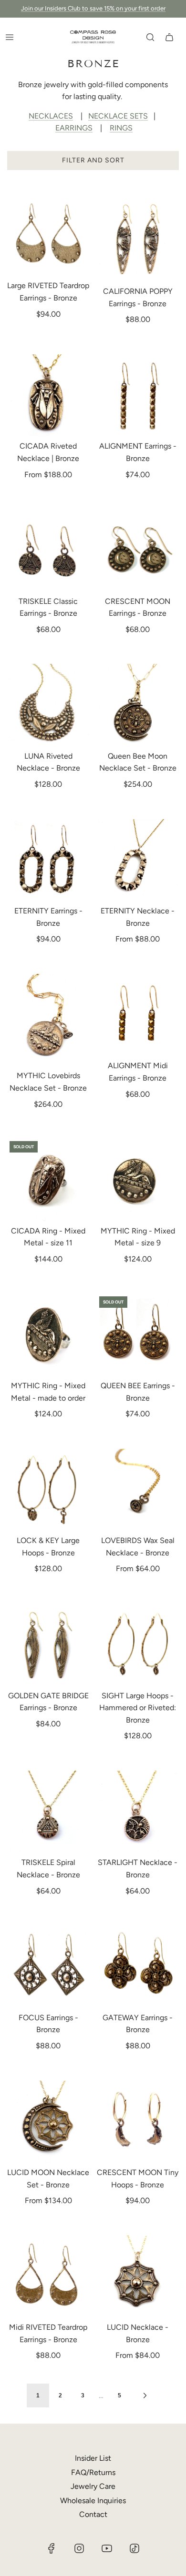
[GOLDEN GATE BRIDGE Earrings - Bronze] (48, 1645)
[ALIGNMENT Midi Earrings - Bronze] (138, 1015)
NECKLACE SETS (118, 116)
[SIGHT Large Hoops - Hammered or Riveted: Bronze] (138, 1645)
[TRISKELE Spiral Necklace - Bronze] (48, 1812)
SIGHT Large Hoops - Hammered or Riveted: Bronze (138, 1708)
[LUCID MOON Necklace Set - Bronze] (48, 2122)
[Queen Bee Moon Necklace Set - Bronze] (138, 705)
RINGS (121, 128)
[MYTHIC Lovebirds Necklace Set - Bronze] (48, 1020)
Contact (93, 2514)
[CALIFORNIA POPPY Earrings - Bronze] (138, 238)
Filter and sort (93, 160)
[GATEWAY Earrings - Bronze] (138, 1967)
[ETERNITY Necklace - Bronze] (138, 860)
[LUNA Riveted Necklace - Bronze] (48, 705)
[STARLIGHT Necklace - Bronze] (138, 1812)
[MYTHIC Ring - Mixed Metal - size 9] (138, 1180)
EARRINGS (74, 128)
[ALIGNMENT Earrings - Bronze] (138, 396)
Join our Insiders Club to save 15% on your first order (93, 8)
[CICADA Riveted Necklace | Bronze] (48, 396)
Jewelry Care (93, 2486)
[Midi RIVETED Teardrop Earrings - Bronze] (48, 2277)
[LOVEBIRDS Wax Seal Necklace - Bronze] (138, 1490)
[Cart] (169, 37)
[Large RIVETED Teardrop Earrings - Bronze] (48, 235)
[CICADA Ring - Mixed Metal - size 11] (48, 1180)
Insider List (93, 2458)
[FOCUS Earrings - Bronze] (48, 1967)
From (48, 475)
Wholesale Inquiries (93, 2501)
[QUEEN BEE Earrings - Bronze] (138, 1335)
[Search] (150, 37)
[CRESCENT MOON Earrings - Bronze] (138, 550)
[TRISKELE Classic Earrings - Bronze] (48, 550)
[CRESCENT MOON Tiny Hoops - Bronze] (138, 2122)
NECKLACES (51, 116)
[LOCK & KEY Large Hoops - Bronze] (48, 1490)
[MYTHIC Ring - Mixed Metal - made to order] (48, 1335)
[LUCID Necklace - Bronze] (138, 2277)
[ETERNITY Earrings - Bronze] (48, 860)
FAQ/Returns (93, 2472)
